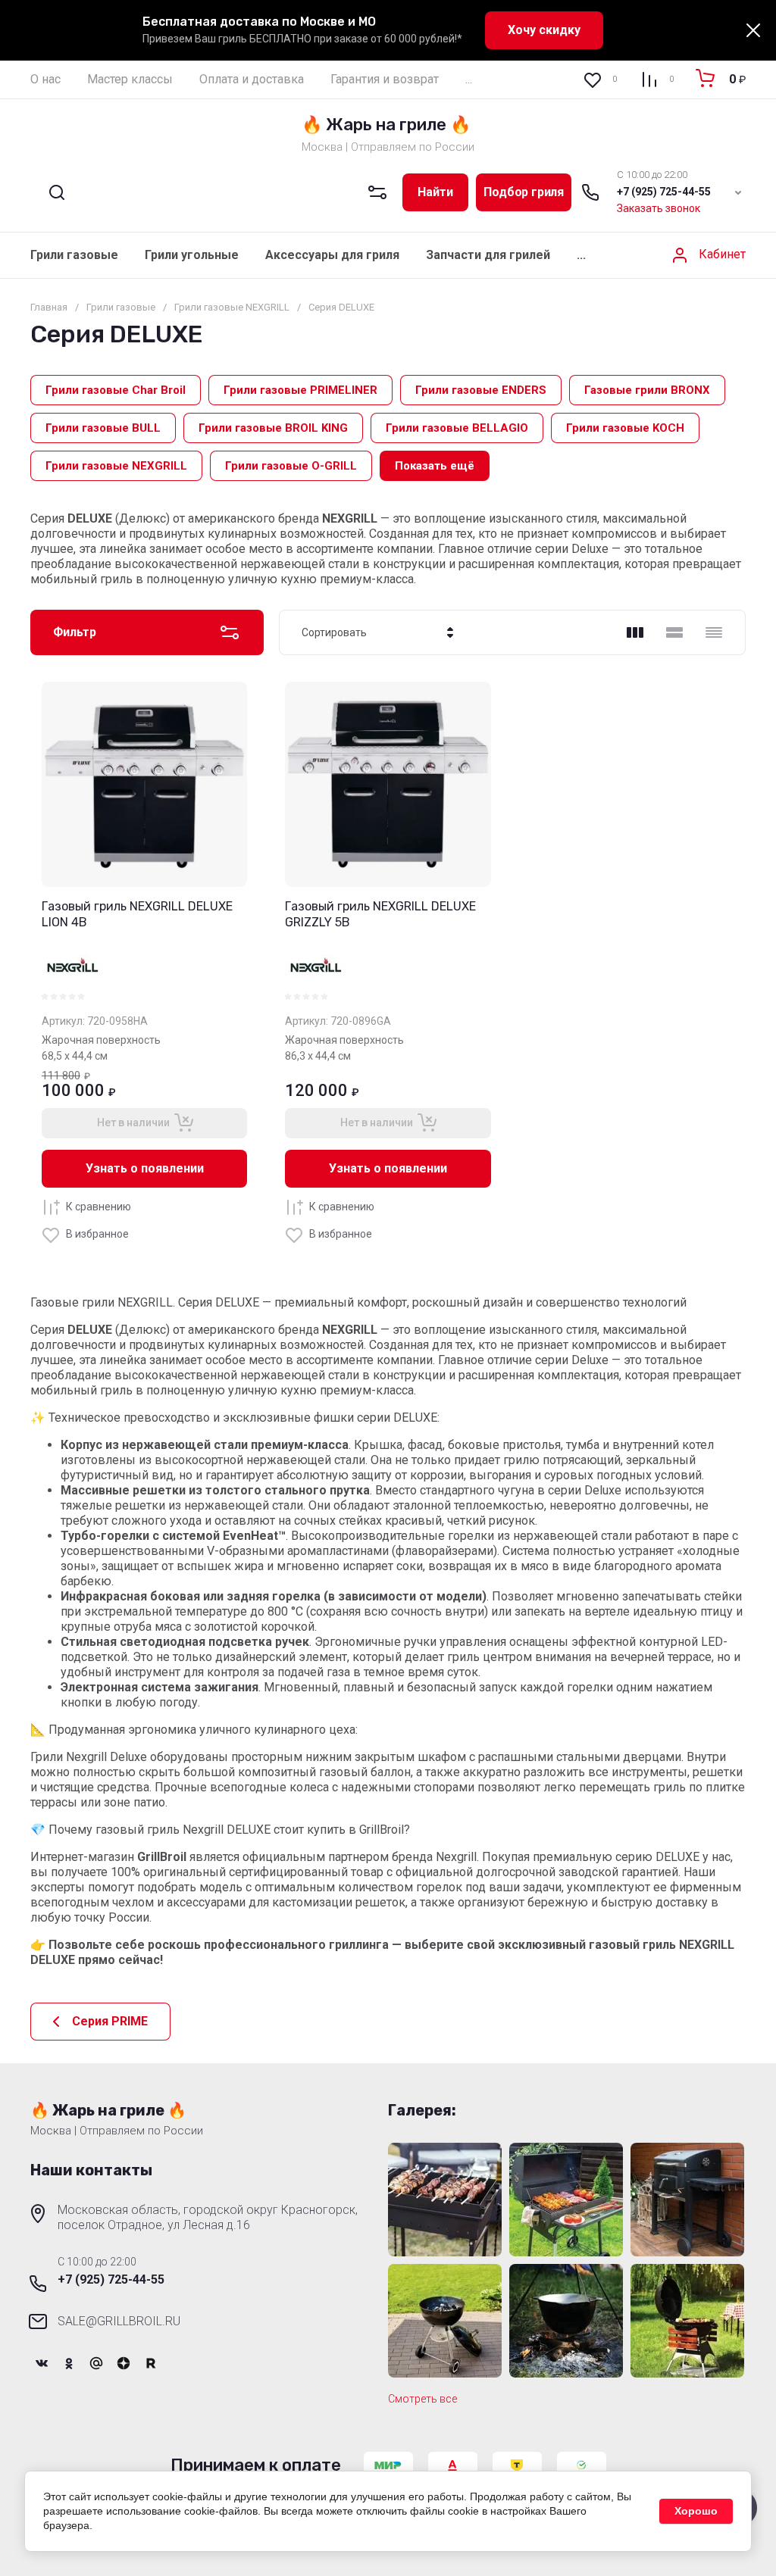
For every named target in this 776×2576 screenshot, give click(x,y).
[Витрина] (635, 632)
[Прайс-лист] (714, 632)
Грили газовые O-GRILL (291, 466)
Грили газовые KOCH (625, 428)
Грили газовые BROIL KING (273, 428)
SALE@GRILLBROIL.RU (119, 2321)
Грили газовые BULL (103, 428)
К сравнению (99, 1207)
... (469, 79)
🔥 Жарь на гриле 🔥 (386, 125)
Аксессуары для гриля (332, 255)
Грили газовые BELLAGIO (457, 428)
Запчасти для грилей (488, 255)
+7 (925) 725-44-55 (664, 192)
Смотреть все (422, 2399)
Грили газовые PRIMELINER (300, 390)
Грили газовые (74, 255)
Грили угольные (192, 255)
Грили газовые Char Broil (116, 390)
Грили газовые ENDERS (481, 390)
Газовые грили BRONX (647, 390)
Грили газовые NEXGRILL (116, 466)
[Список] (674, 632)
